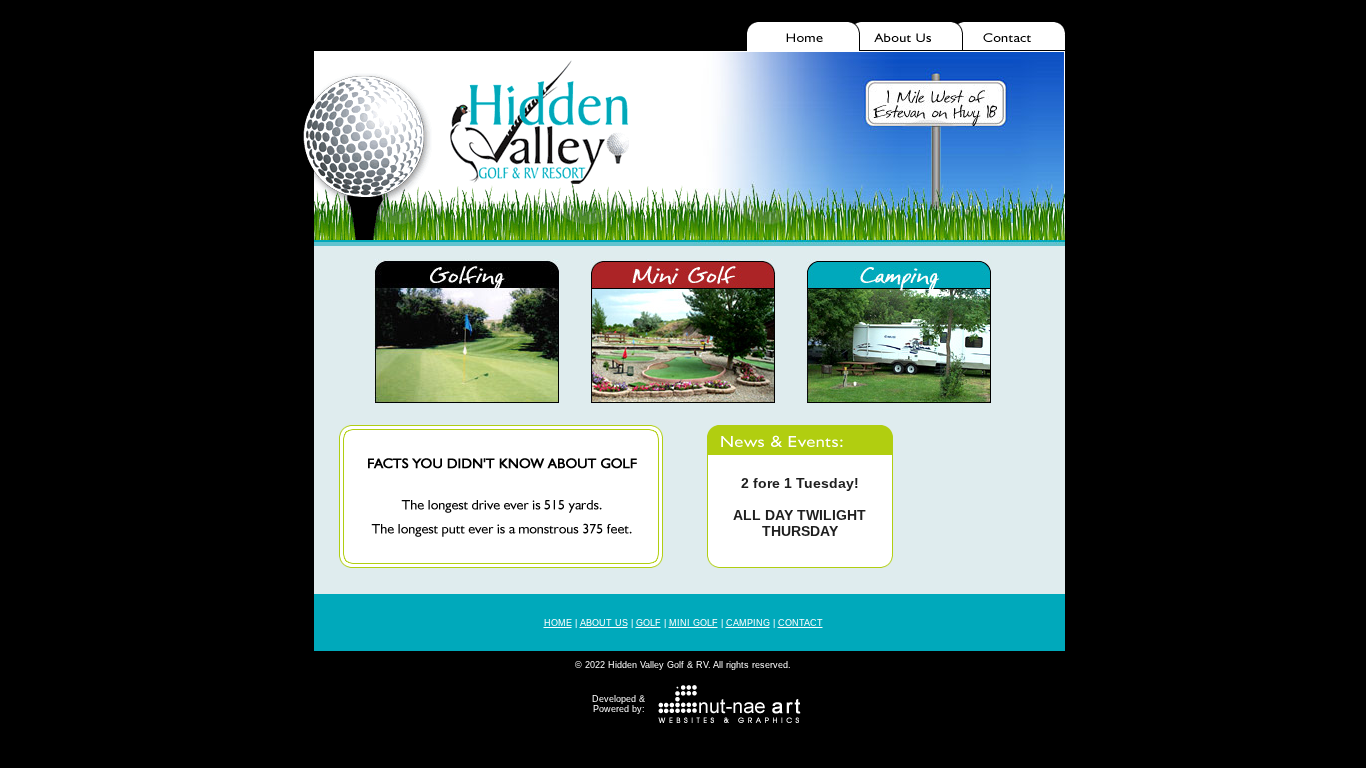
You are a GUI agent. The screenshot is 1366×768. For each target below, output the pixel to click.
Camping (748, 623)
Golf (648, 623)
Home (558, 623)
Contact (800, 623)
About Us (604, 623)
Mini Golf (693, 623)
